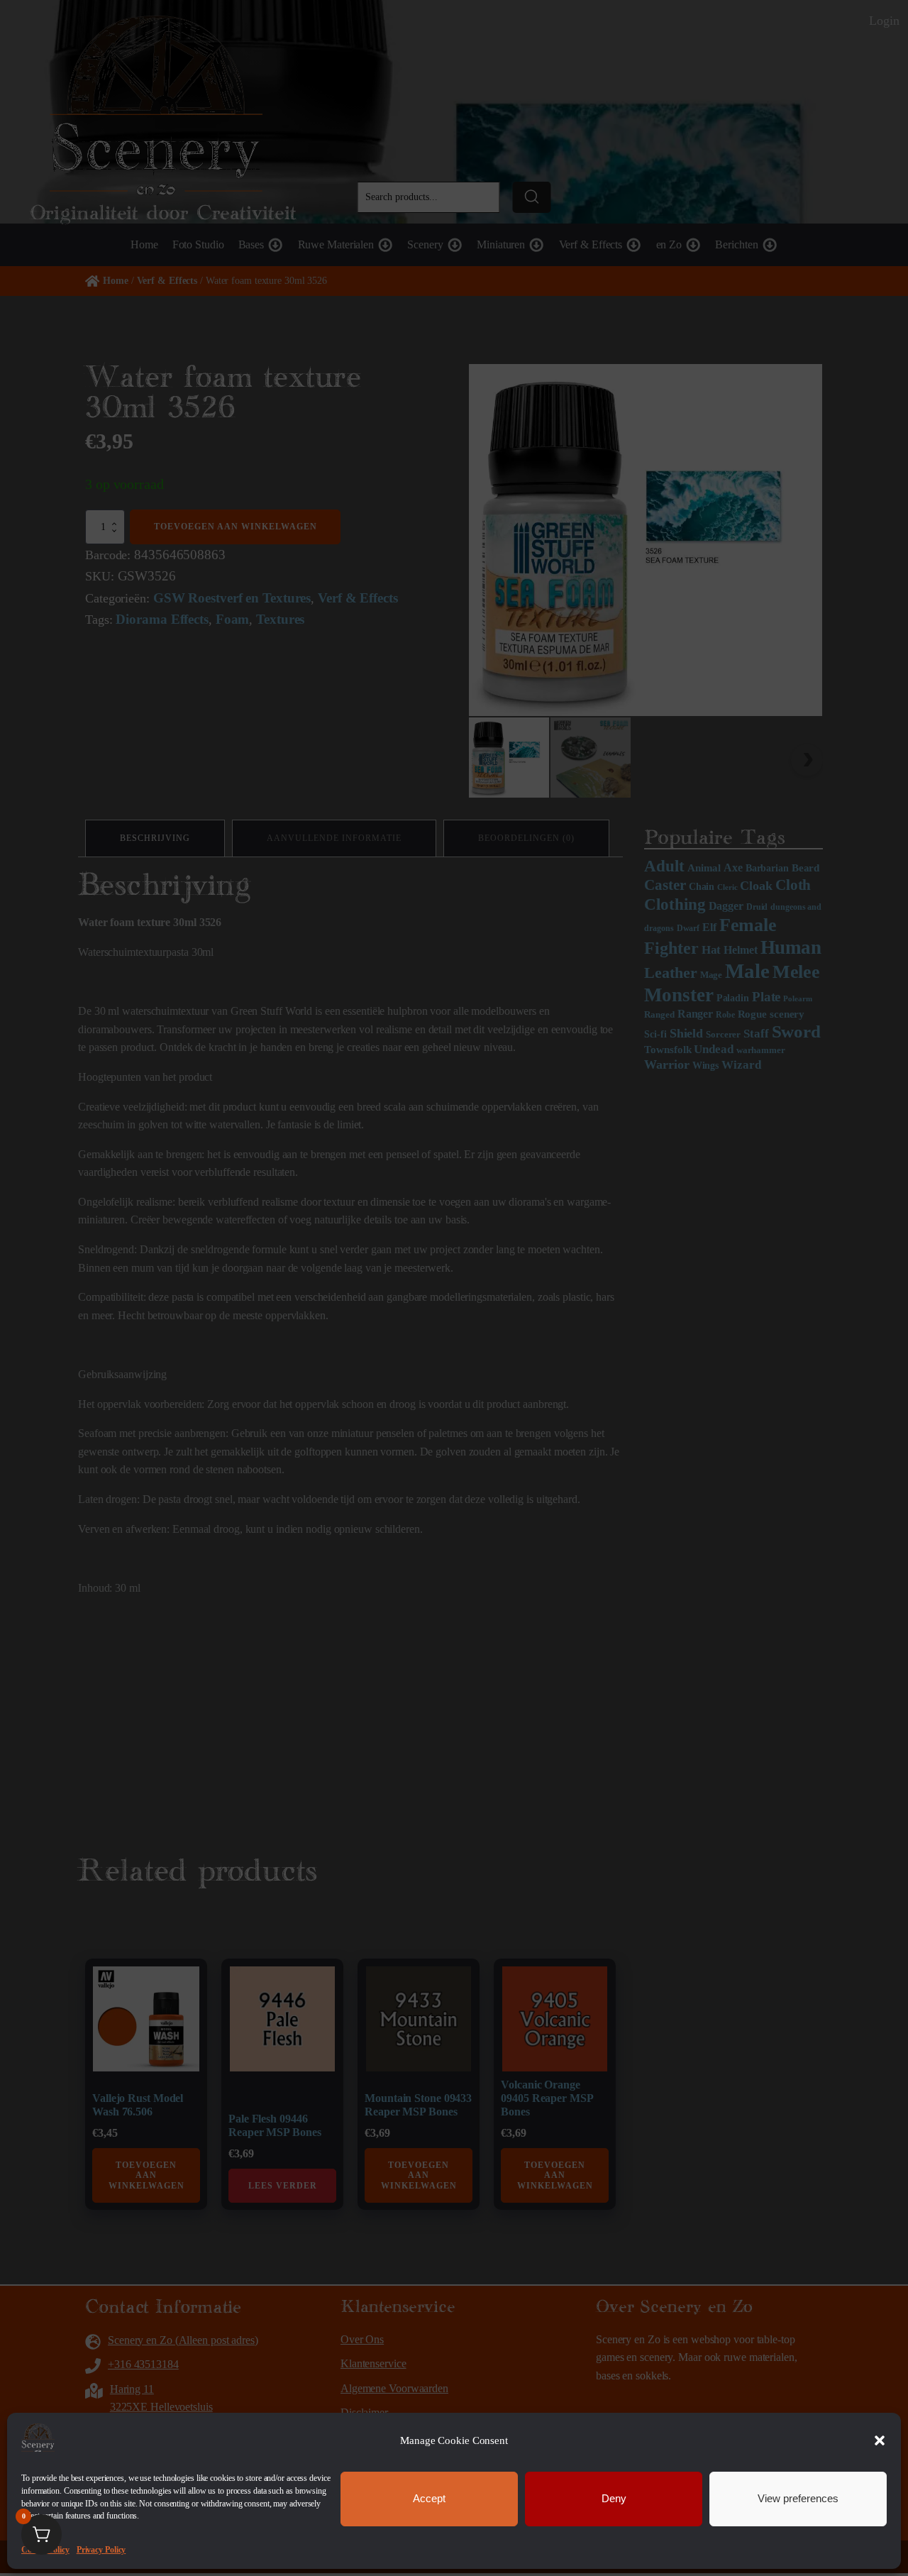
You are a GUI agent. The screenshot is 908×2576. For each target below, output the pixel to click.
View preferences (798, 2498)
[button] (880, 2440)
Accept (429, 2498)
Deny (614, 2498)
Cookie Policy (45, 2550)
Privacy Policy (101, 2550)
